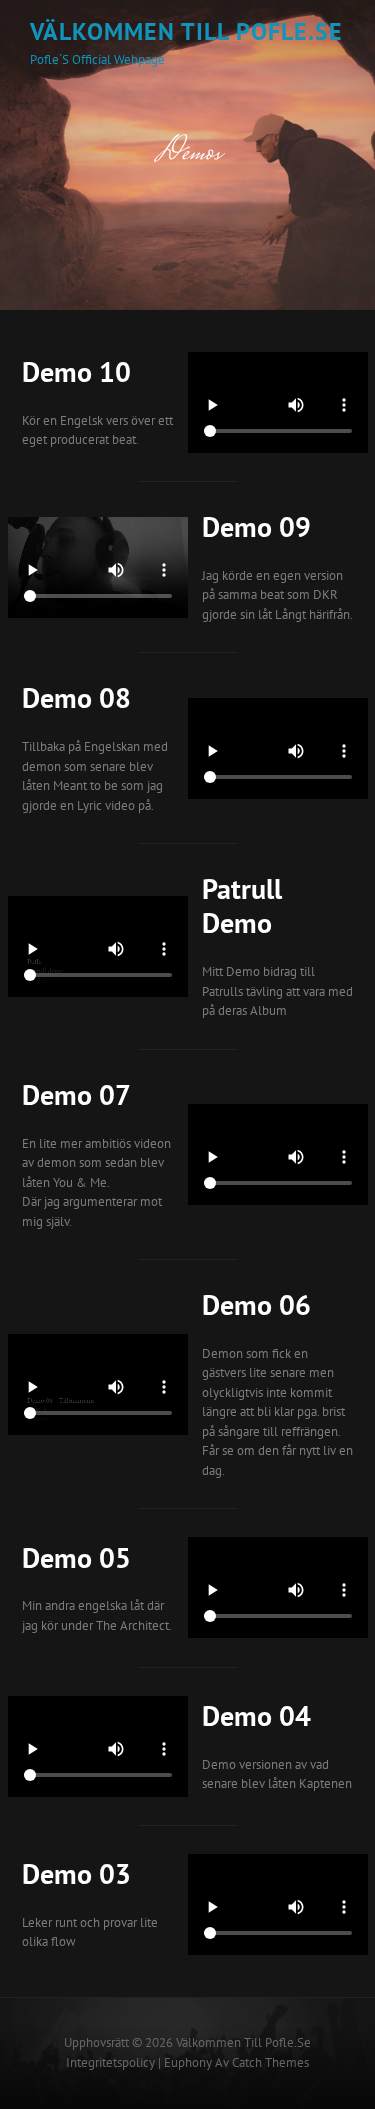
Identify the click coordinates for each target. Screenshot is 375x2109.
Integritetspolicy (110, 2062)
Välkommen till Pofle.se (186, 31)
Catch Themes (270, 2062)
